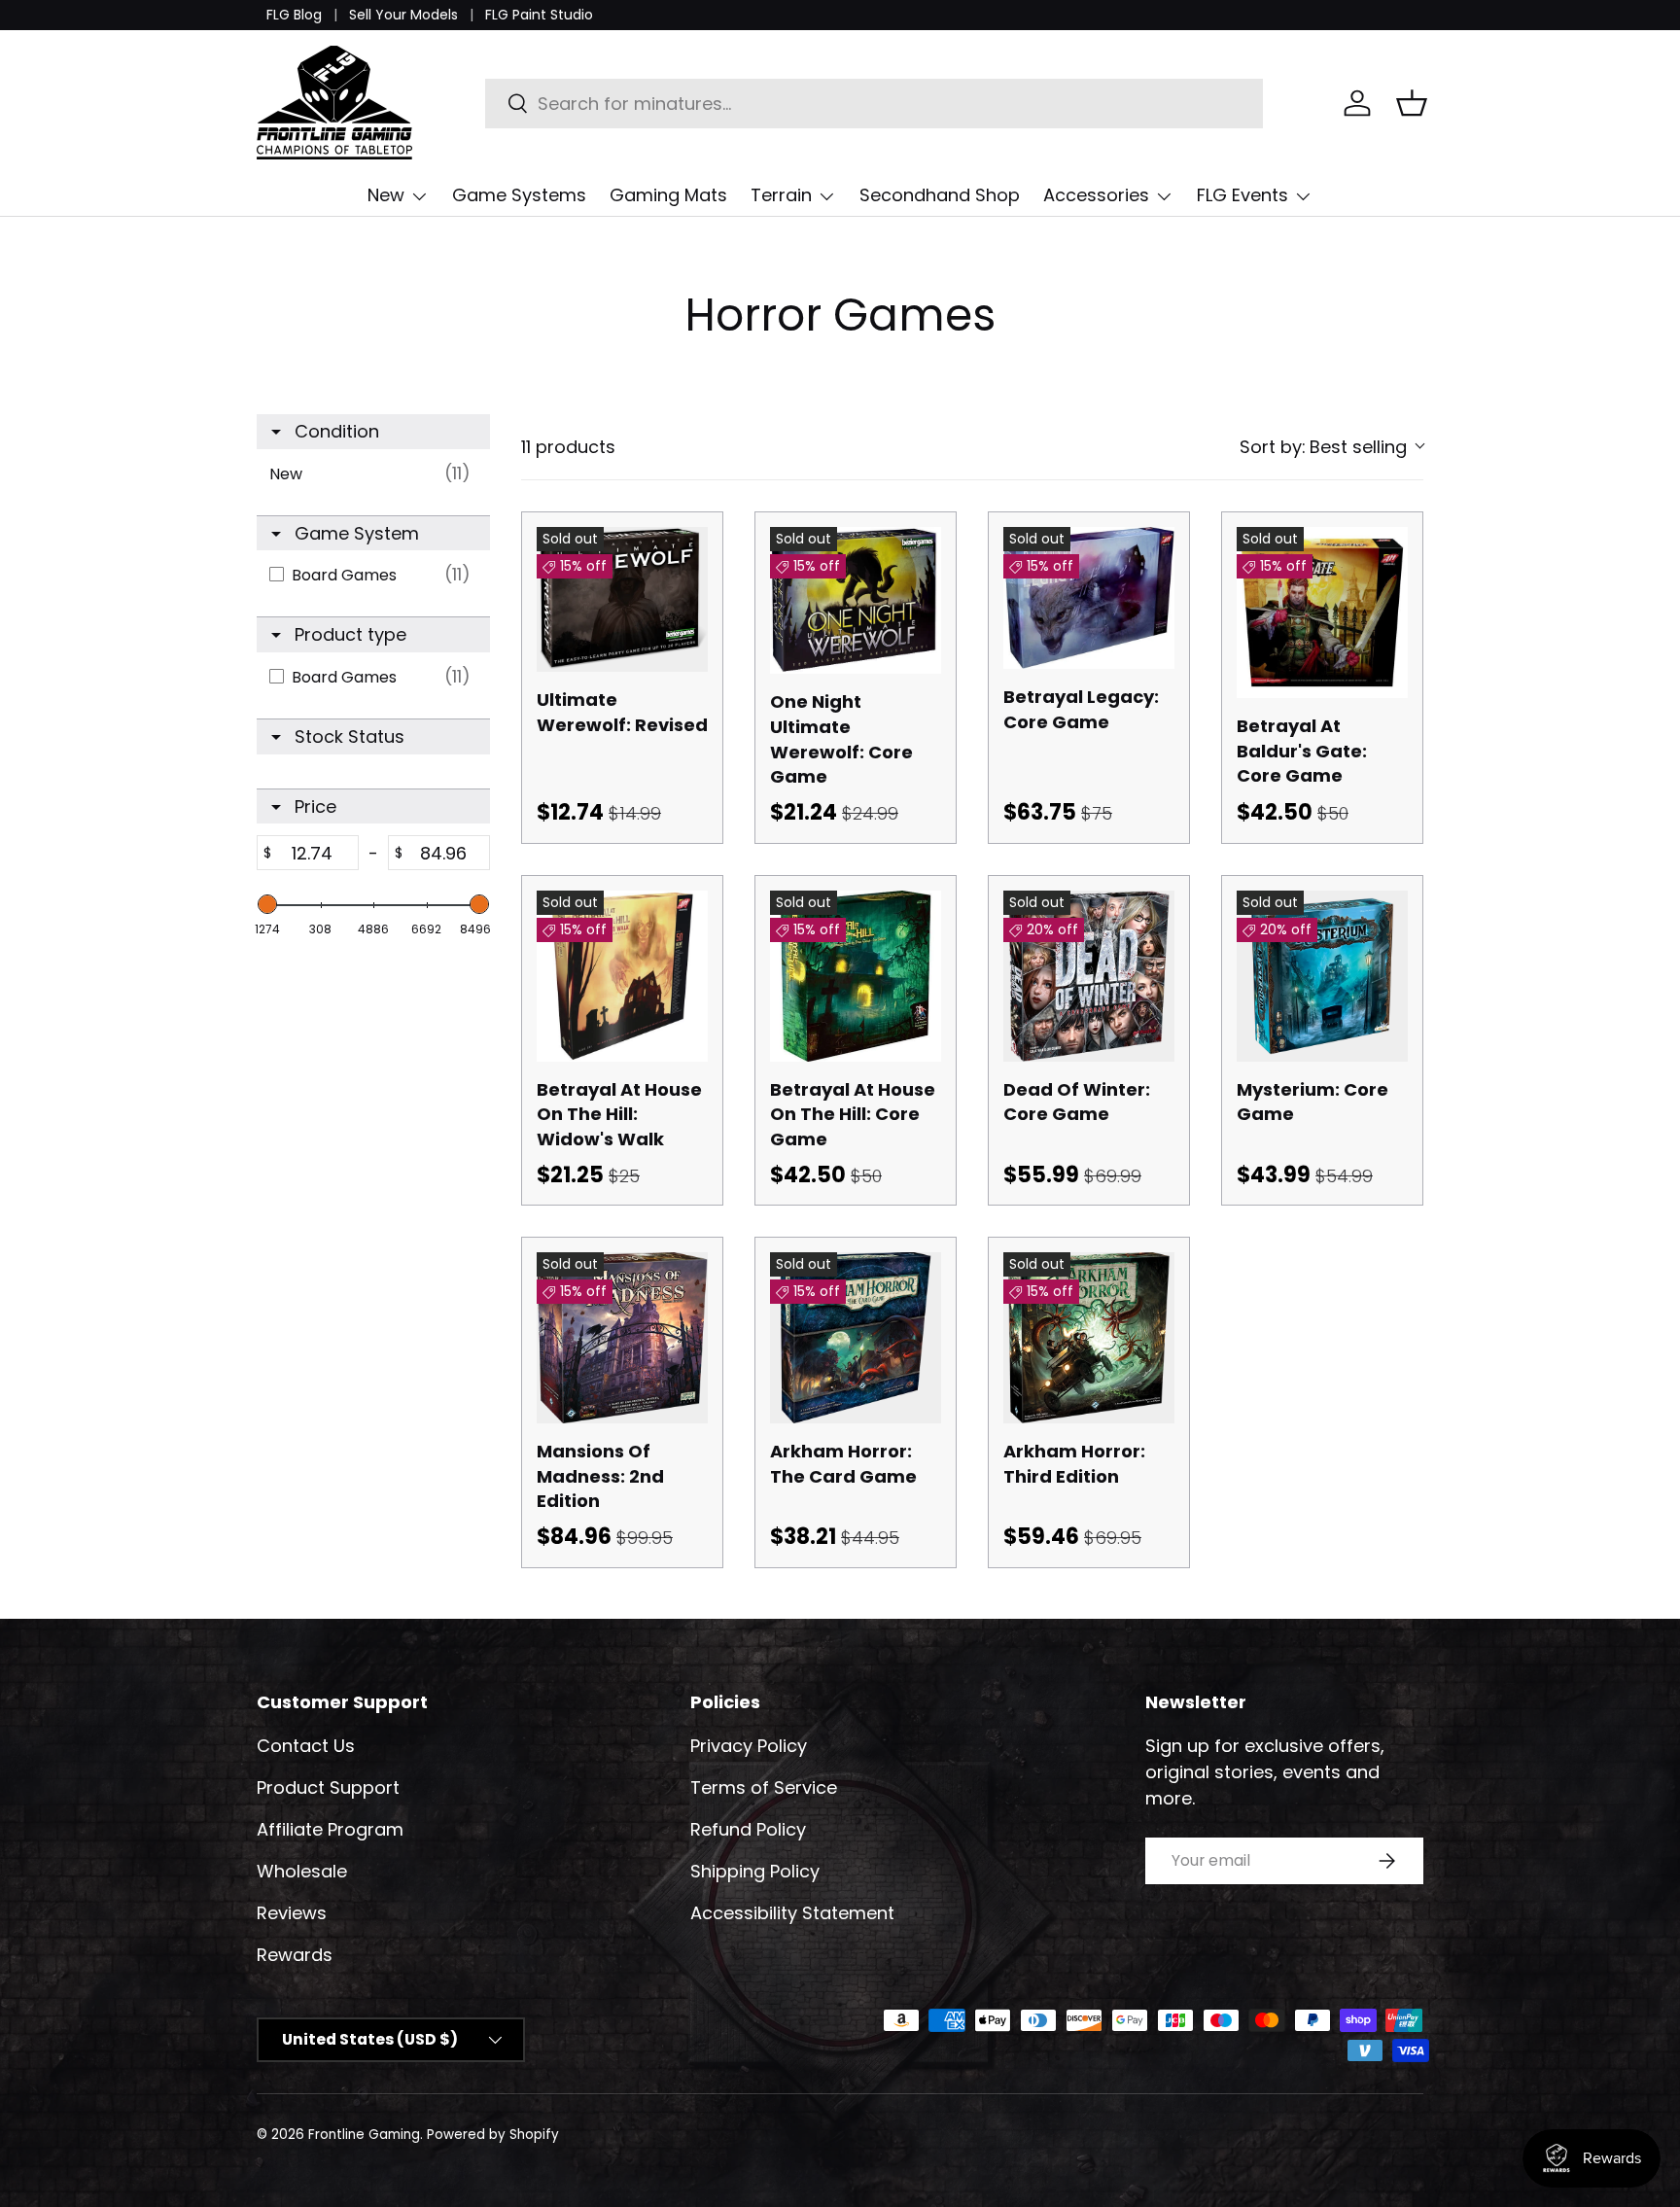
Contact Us (306, 1746)
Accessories (1096, 195)
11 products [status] (568, 447)
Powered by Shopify (493, 2135)
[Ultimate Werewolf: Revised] (622, 599)
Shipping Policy (755, 1871)
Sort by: (1323, 447)
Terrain (781, 195)
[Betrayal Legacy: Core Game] (1089, 598)
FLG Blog (294, 15)
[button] (1412, 103)
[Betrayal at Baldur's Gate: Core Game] (1322, 613)
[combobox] (875, 104)
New (386, 195)
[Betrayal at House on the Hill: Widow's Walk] (622, 976)
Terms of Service (764, 1787)
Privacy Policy (749, 1746)
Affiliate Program (330, 1829)
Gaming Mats (668, 195)
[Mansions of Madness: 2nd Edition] (622, 1338)
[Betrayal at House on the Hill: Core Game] (856, 976)
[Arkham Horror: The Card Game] (856, 1338)
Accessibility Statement (792, 1913)
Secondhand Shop (940, 195)
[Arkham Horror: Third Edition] (1089, 1338)
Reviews (292, 1913)
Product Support (328, 1787)
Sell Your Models (403, 15)
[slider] (267, 904)
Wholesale (302, 1871)
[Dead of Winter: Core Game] (1089, 976)
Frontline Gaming (364, 2135)
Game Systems (519, 195)
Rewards (295, 1955)
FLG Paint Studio (539, 15)
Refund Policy (748, 1829)
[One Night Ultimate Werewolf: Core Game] (856, 600)
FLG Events (1242, 195)
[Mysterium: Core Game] (1322, 976)
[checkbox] (375, 474)
